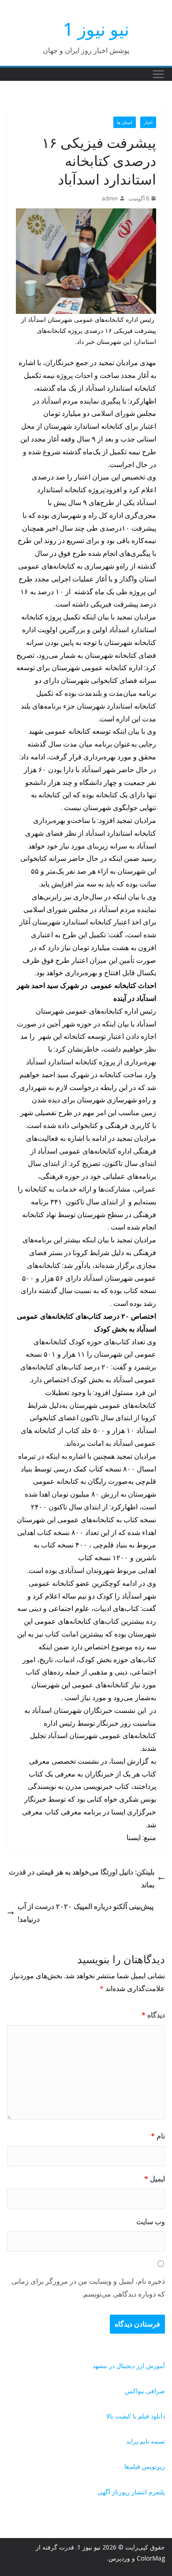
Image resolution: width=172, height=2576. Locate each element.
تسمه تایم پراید (146, 2441)
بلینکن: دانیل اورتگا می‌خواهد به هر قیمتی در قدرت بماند (82, 1878)
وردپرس (119, 2558)
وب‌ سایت (151, 2221)
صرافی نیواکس (145, 2391)
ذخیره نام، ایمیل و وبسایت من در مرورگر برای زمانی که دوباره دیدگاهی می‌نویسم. (88, 2287)
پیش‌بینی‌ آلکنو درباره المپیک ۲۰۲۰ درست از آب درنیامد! (86, 1913)
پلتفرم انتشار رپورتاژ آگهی (131, 2492)
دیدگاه (153, 2015)
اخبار (148, 122)
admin (110, 198)
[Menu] (158, 74)
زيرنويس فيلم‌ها (145, 2466)
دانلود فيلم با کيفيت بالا (136, 2416)
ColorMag (151, 2558)
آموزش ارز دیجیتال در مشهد (129, 2366)
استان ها (125, 122)
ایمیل (155, 2179)
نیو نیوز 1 (96, 29)
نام (158, 2136)
